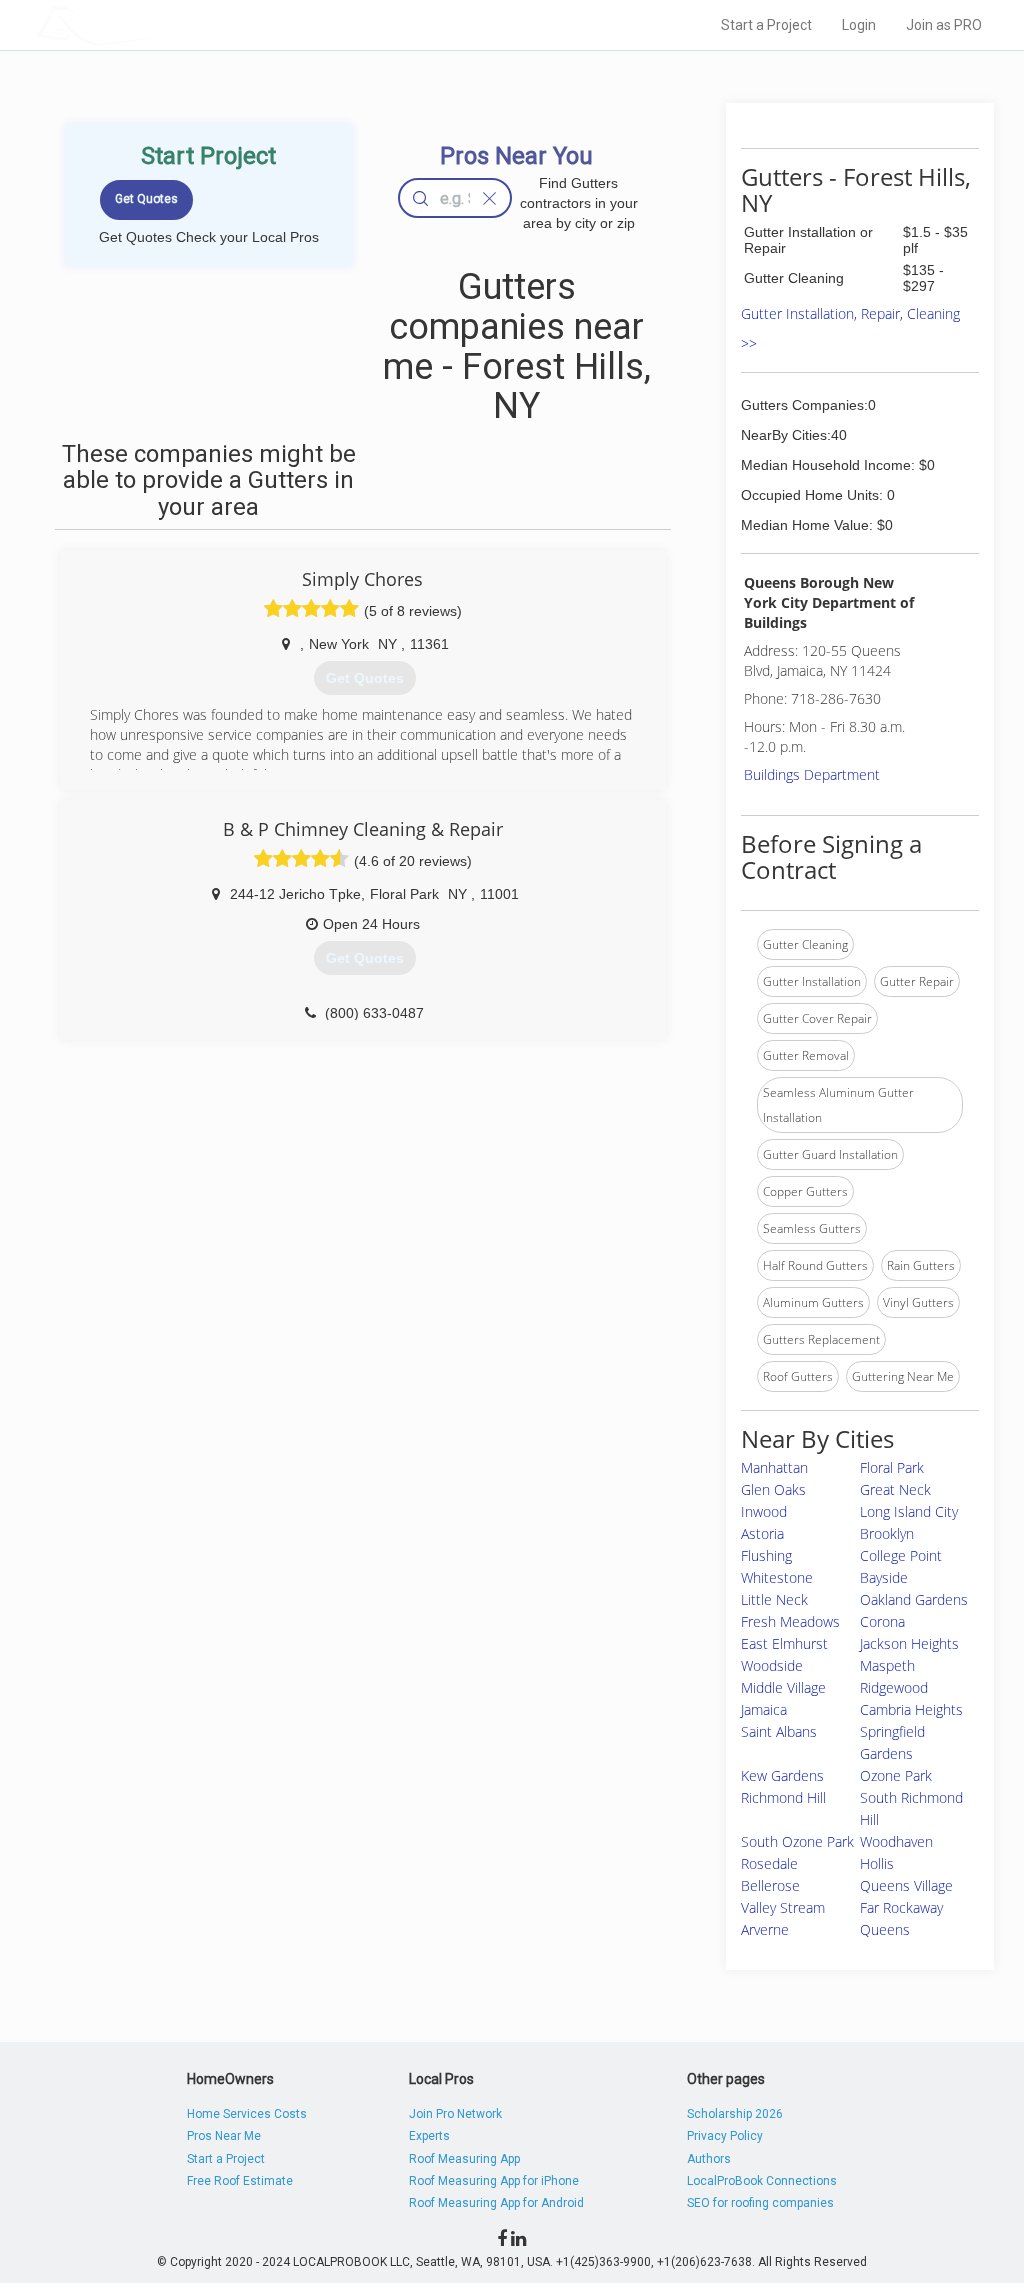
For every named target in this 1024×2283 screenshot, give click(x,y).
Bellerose (770, 1885)
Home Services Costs (247, 2114)
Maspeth (887, 1665)
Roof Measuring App (464, 2159)
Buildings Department (812, 774)
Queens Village (906, 1885)
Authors (709, 2159)
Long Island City (909, 1511)
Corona (882, 1621)
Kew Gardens (782, 1775)
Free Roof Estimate (240, 2181)
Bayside (884, 1577)
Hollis (877, 1863)
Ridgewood (894, 1687)
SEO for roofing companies (760, 2203)
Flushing (766, 1555)
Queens (885, 1929)
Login (859, 25)
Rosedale (769, 1863)
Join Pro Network (455, 2114)
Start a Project (766, 25)
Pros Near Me (224, 2136)
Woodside (772, 1665)
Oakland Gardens (914, 1599)
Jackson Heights (909, 1643)
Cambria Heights (911, 1709)
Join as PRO (944, 25)
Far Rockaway (901, 1907)
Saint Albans (779, 1731)
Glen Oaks (773, 1489)
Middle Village (783, 1687)
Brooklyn (887, 1533)
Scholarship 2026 (735, 2114)
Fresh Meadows (790, 1621)
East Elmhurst (784, 1643)
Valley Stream (783, 1907)
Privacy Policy (725, 2136)
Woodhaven (896, 1841)
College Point (901, 1555)
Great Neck (895, 1489)
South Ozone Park (797, 1841)
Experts (429, 2136)
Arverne (765, 1929)
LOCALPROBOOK (153, 24)
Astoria (762, 1533)
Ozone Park (896, 1775)
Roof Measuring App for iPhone (494, 2181)
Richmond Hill (783, 1797)
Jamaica (764, 1709)
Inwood (764, 1511)
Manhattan (774, 1467)
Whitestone (777, 1577)
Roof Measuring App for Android (496, 2203)
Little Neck (774, 1599)
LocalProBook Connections (762, 2181)
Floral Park (892, 1467)
